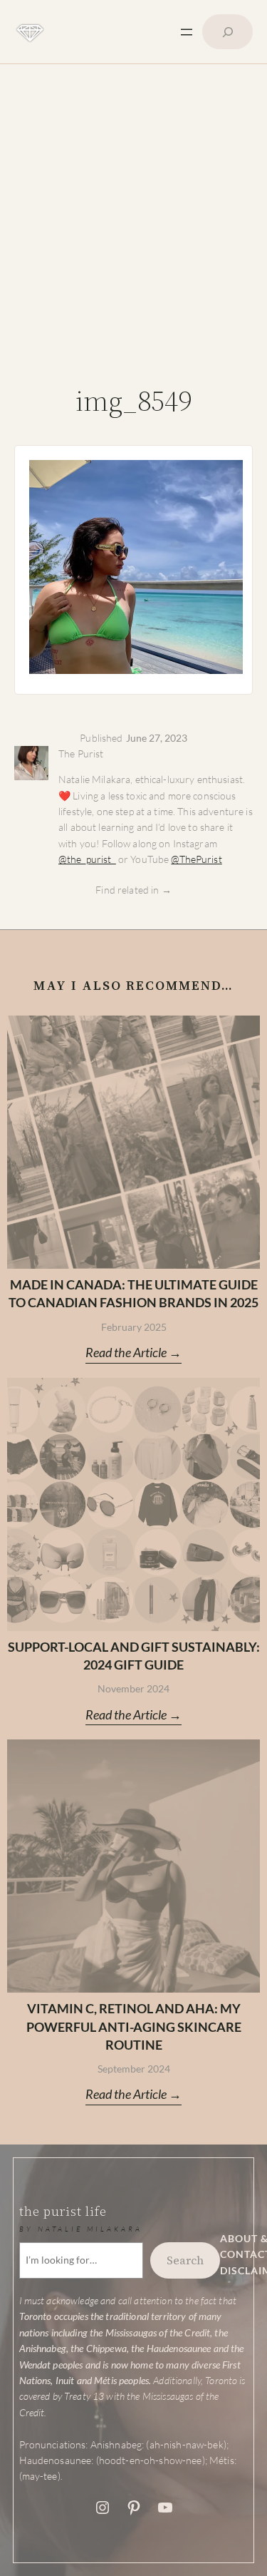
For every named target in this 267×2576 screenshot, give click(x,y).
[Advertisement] (133, 230)
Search (185, 2260)
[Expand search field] (227, 32)
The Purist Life (63, 2211)
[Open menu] (187, 32)
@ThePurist (196, 859)
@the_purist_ (87, 859)
